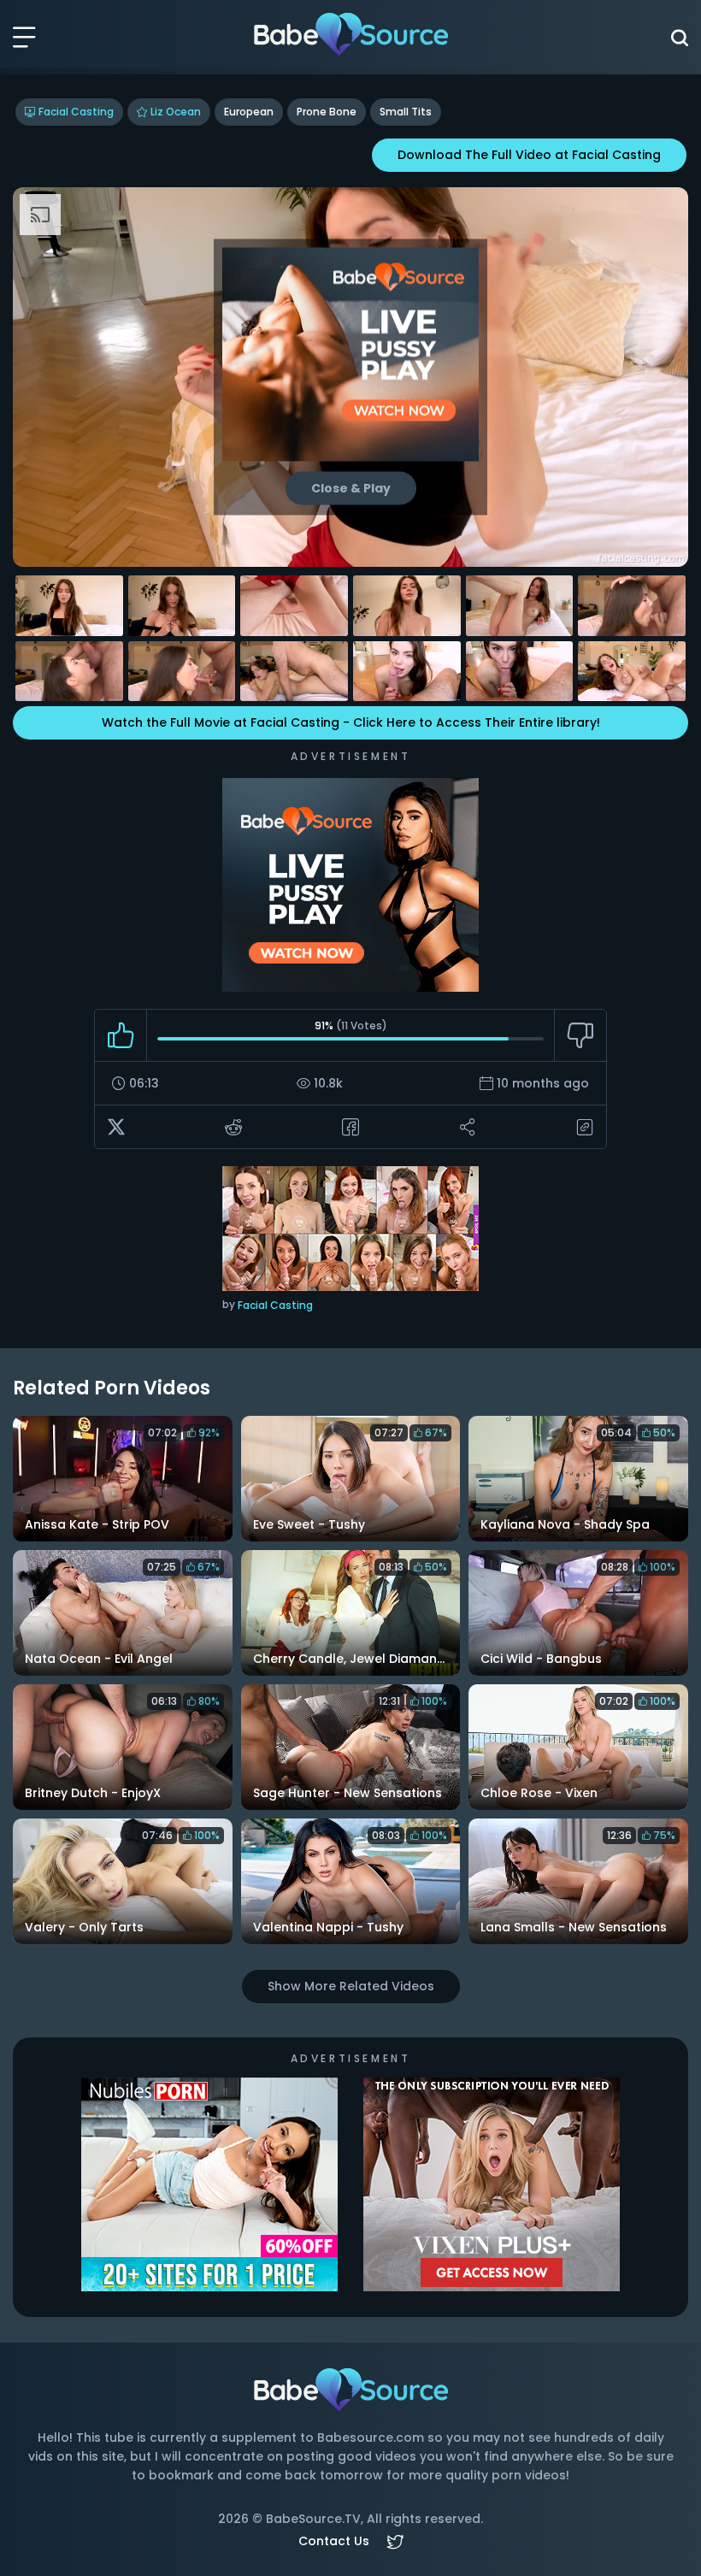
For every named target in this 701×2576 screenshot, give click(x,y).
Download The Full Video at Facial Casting (529, 155)
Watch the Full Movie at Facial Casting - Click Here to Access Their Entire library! (351, 722)
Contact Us (334, 2541)
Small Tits (406, 112)
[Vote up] (121, 1035)
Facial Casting (76, 112)
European (249, 112)
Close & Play (351, 488)
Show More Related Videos (351, 1986)
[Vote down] (580, 1035)
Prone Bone (327, 112)
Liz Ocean (176, 112)
